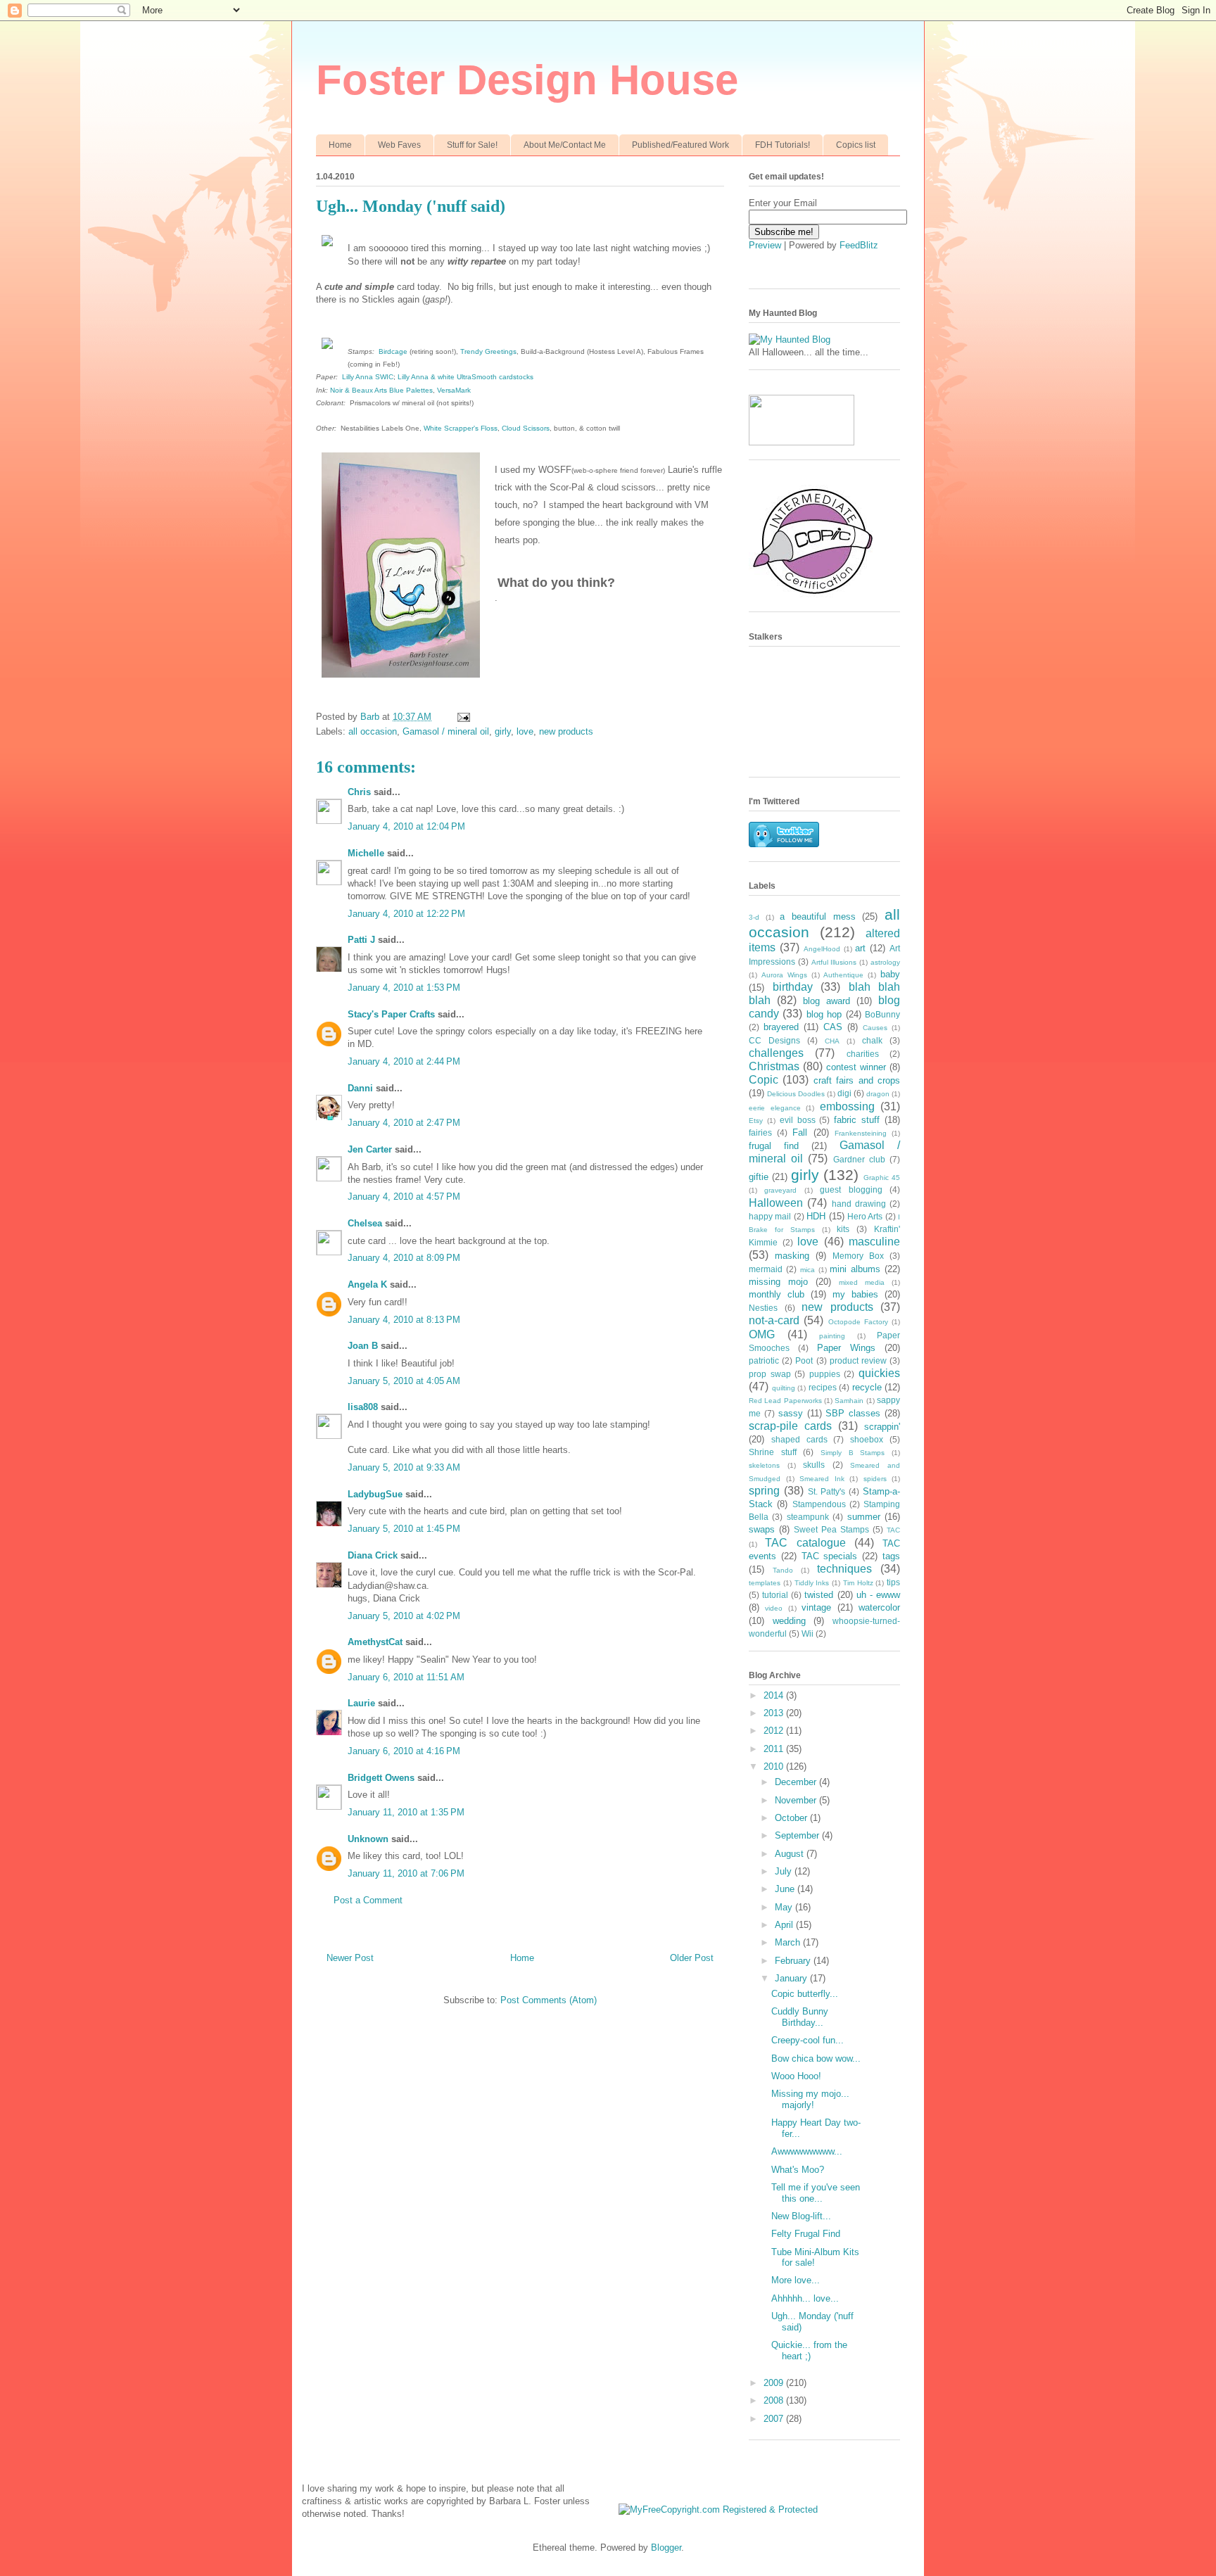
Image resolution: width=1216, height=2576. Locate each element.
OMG (762, 1334)
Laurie (361, 1703)
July (785, 1871)
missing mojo (778, 1282)
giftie (759, 1177)
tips (893, 1582)
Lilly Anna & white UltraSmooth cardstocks (465, 377)
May (785, 1907)
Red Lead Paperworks (785, 1401)
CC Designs (774, 1040)
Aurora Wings (784, 975)
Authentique (843, 975)
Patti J (361, 940)
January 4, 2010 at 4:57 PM (404, 1197)
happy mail (770, 1216)
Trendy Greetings (488, 351)
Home (340, 145)
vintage (816, 1607)
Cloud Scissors (526, 428)
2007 (775, 2419)
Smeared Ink (822, 1479)
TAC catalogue (805, 1543)
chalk (872, 1040)
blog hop (824, 1014)
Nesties (763, 1308)
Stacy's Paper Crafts (391, 1014)
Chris (359, 792)
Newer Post (350, 1958)
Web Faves (399, 145)
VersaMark (454, 390)
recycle (867, 1387)
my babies (855, 1294)
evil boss (798, 1120)
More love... (796, 2280)
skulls (814, 1465)
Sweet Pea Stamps (831, 1529)
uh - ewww (878, 1595)
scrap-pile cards (790, 1426)
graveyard (780, 1190)
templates (765, 1583)
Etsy (756, 1121)
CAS (833, 1027)
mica (807, 1270)
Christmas (774, 1066)
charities (863, 1054)
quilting (784, 1388)
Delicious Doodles (796, 1094)
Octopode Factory (858, 1322)
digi (844, 1093)
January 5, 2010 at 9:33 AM (404, 1467)
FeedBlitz (859, 245)
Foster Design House (527, 80)
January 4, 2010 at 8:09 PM (404, 1258)
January (792, 1978)
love (525, 731)
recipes (823, 1387)
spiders (875, 1479)
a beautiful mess (817, 916)
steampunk (808, 1517)
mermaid (766, 1269)
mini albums (855, 1269)
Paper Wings (846, 1348)
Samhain (849, 1401)
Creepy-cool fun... (807, 2040)
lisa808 (363, 1407)
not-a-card (774, 1320)
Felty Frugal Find (806, 2234)
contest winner (856, 1067)
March (789, 1942)
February (794, 1961)
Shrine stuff (773, 1452)
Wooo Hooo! (796, 2076)
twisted (819, 1595)
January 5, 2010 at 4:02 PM (404, 1616)
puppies (825, 1374)
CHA (832, 1041)
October (792, 1818)
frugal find (774, 1146)
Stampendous (819, 1504)
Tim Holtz (858, 1583)
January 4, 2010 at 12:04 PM (406, 826)
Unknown (368, 1839)
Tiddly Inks (812, 1583)
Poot (804, 1360)
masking (792, 1256)
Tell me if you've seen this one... (816, 2193)
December (797, 1782)
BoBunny (882, 1014)
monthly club (777, 1294)
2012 (775, 1731)
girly (503, 731)
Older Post (692, 1958)
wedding (789, 1621)
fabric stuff (857, 1120)
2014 (775, 1695)
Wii (807, 1633)
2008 (775, 2400)
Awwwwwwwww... (807, 2151)
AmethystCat (375, 1642)
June (786, 1889)
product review (858, 1360)
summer (864, 1517)
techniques (844, 1569)
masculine (874, 1242)
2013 (775, 1713)
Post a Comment (368, 1900)
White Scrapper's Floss (461, 428)
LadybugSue (375, 1494)
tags (891, 1556)
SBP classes (853, 1413)
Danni (360, 1088)
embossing (847, 1106)
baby (890, 974)
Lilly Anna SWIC (368, 377)
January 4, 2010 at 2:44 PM (404, 1061)
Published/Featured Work (680, 145)
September (798, 1835)
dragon (878, 1094)
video (774, 1608)
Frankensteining (861, 1133)
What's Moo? (798, 2170)
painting (832, 1336)
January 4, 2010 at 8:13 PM (404, 1320)
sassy (791, 1413)
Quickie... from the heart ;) (809, 2350)
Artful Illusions (834, 962)
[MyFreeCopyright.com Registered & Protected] (718, 2510)
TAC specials (830, 1556)
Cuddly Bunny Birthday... (800, 2017)
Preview (765, 245)
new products (566, 731)
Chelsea (365, 1223)
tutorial (775, 1595)
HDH (816, 1216)
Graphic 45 (882, 1178)
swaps (762, 1529)
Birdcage (393, 351)
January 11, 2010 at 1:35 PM (406, 1812)
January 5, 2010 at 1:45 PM (404, 1529)
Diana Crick (373, 1555)
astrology (885, 962)
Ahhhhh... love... (805, 2298)
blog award (826, 1001)
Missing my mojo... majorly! (810, 2099)
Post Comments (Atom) (549, 2000)
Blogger (666, 2548)
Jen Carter (370, 1149)
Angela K (367, 1284)
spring (764, 1491)
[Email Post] (463, 717)
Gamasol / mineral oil (446, 731)
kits (843, 1229)
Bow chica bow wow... (816, 2058)
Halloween (776, 1203)
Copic (764, 1080)
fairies (760, 1132)
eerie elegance (775, 1108)
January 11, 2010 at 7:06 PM (406, 1873)
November (797, 1800)
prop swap (770, 1374)
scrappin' (882, 1427)
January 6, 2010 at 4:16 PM (404, 1751)
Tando (783, 1570)
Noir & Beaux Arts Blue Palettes (381, 390)
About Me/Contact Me (565, 145)
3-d (754, 917)
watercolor (879, 1607)
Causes (875, 1028)
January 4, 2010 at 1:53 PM (404, 988)
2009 (775, 2383)
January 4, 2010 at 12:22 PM (406, 914)
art (860, 948)
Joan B (363, 1346)
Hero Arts (865, 1216)
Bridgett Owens (381, 1778)
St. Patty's (827, 1491)
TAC (893, 1530)
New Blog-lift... (801, 2216)
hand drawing (859, 1204)
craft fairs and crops (857, 1080)
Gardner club (859, 1159)
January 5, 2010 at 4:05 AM (404, 1381)
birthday (793, 987)
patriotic (764, 1360)
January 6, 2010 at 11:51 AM (406, 1677)
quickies (879, 1373)
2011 (775, 1749)
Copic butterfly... (805, 1994)
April (785, 1925)
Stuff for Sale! (472, 145)
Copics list (856, 145)
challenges (776, 1053)
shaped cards (799, 1439)
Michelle (366, 853)
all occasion (373, 731)
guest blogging (851, 1189)
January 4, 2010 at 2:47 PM (404, 1123)
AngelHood (822, 949)
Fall (800, 1132)
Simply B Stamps (853, 1453)
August (791, 1854)
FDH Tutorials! (783, 145)
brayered (781, 1027)
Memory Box (858, 1256)
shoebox (867, 1439)
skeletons (764, 1465)
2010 (775, 1766)
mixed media (862, 1282)
